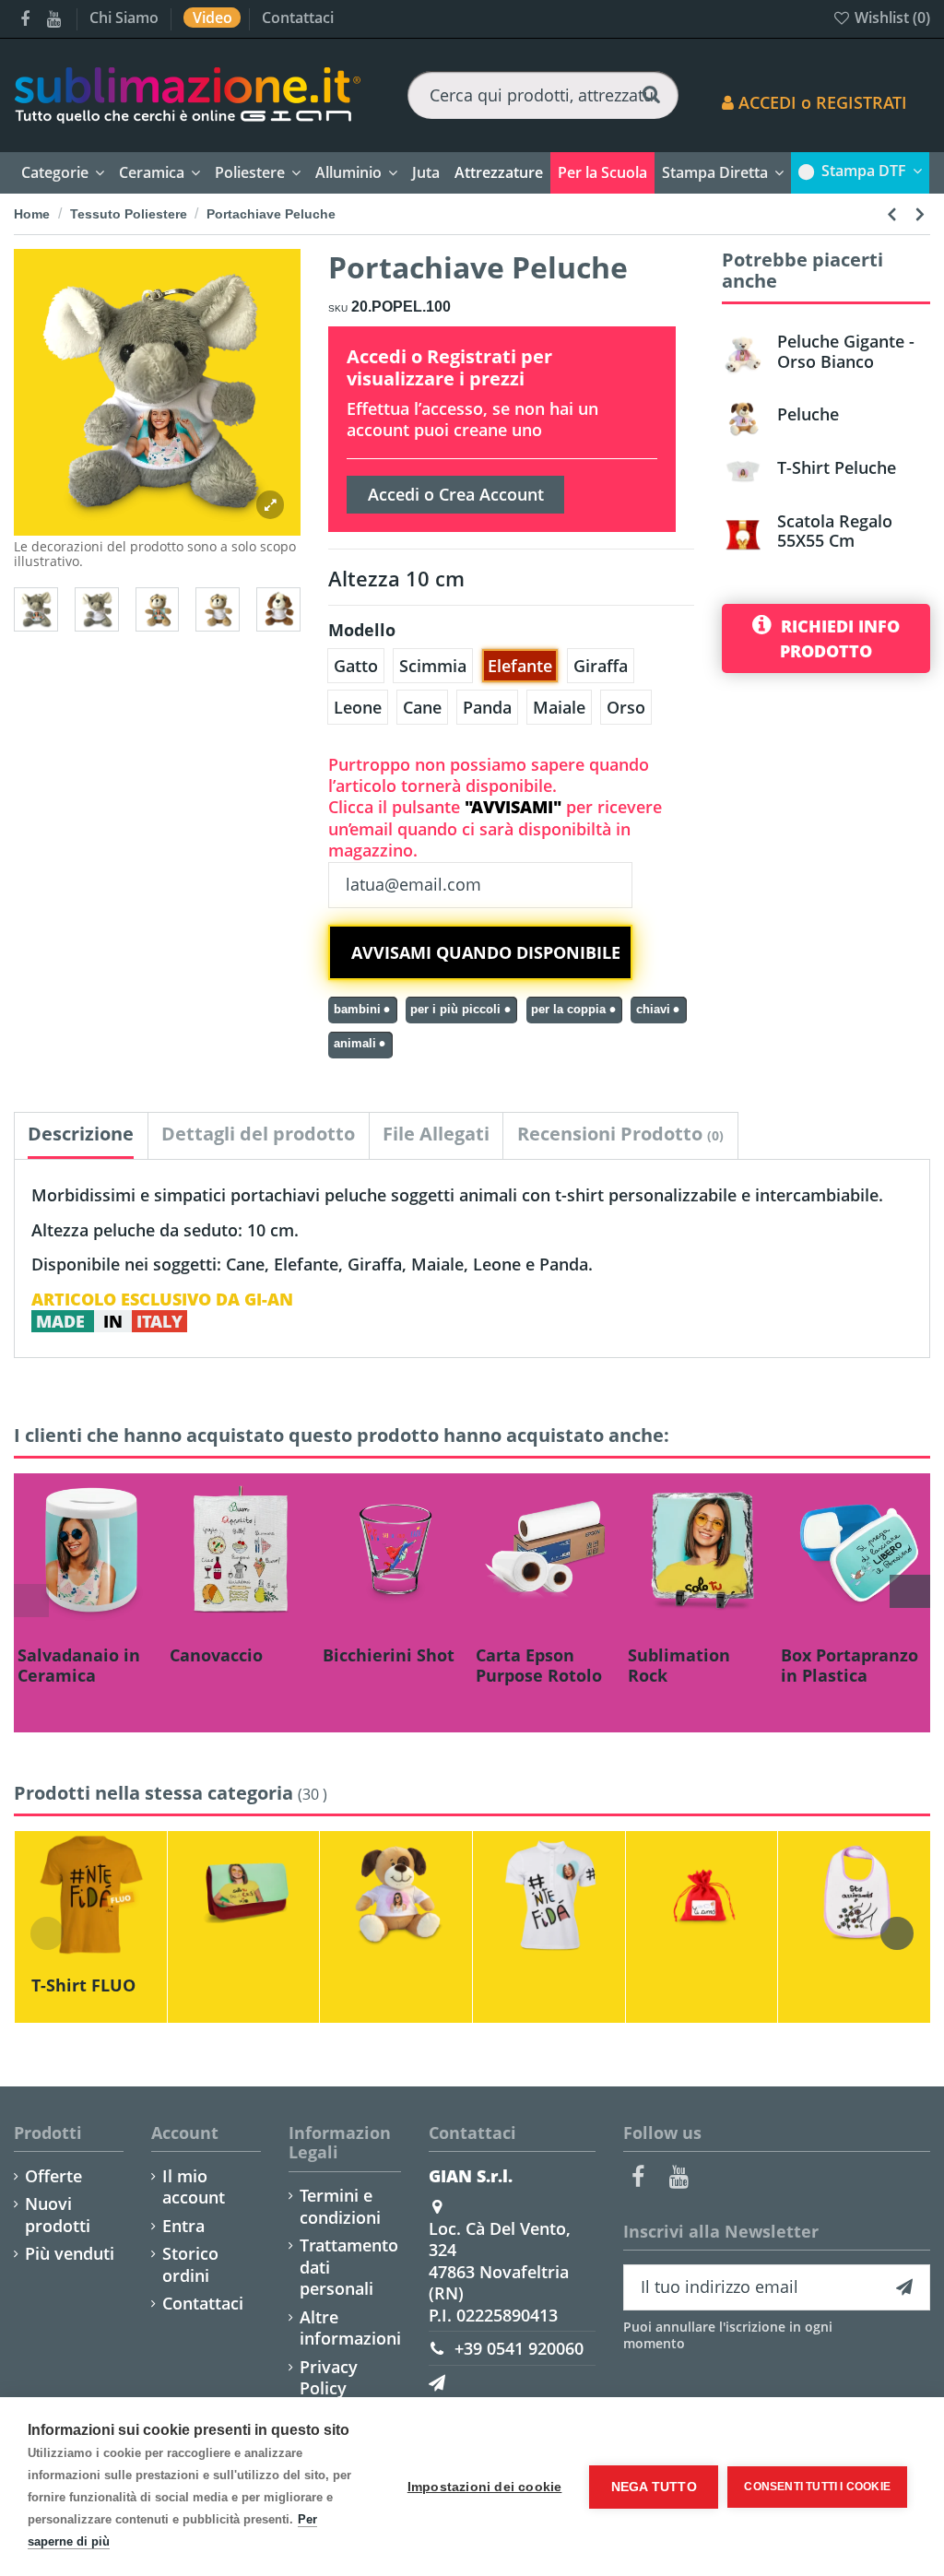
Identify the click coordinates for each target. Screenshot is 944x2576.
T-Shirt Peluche (837, 467)
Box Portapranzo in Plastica (850, 1665)
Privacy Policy (329, 2378)
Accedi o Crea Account (456, 494)
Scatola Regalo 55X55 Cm (835, 531)
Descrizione (81, 1134)
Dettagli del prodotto (258, 1134)
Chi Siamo (126, 18)
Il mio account (194, 2187)
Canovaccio (216, 1655)
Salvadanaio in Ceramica (79, 1665)
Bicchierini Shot (389, 1655)
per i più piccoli (455, 1010)
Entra (183, 2226)
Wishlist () (891, 18)
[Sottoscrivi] (904, 2288)
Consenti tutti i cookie (817, 2487)
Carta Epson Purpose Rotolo (539, 1665)
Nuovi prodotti (58, 2215)
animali (355, 1044)
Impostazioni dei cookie (485, 2487)
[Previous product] (895, 213)
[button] (499, 173)
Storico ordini (190, 2264)
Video (214, 18)
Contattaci (298, 18)
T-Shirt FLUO (83, 1985)
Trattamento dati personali (349, 2267)
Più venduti (70, 2254)
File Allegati (436, 1134)
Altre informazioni (350, 2328)
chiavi (653, 1010)
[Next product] (920, 213)
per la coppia (568, 1010)
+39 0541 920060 (519, 2348)
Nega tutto (654, 2487)
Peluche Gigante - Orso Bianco (846, 351)
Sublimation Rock (679, 1665)
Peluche (808, 414)
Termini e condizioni (340, 2206)
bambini (357, 1010)
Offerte (53, 2176)
